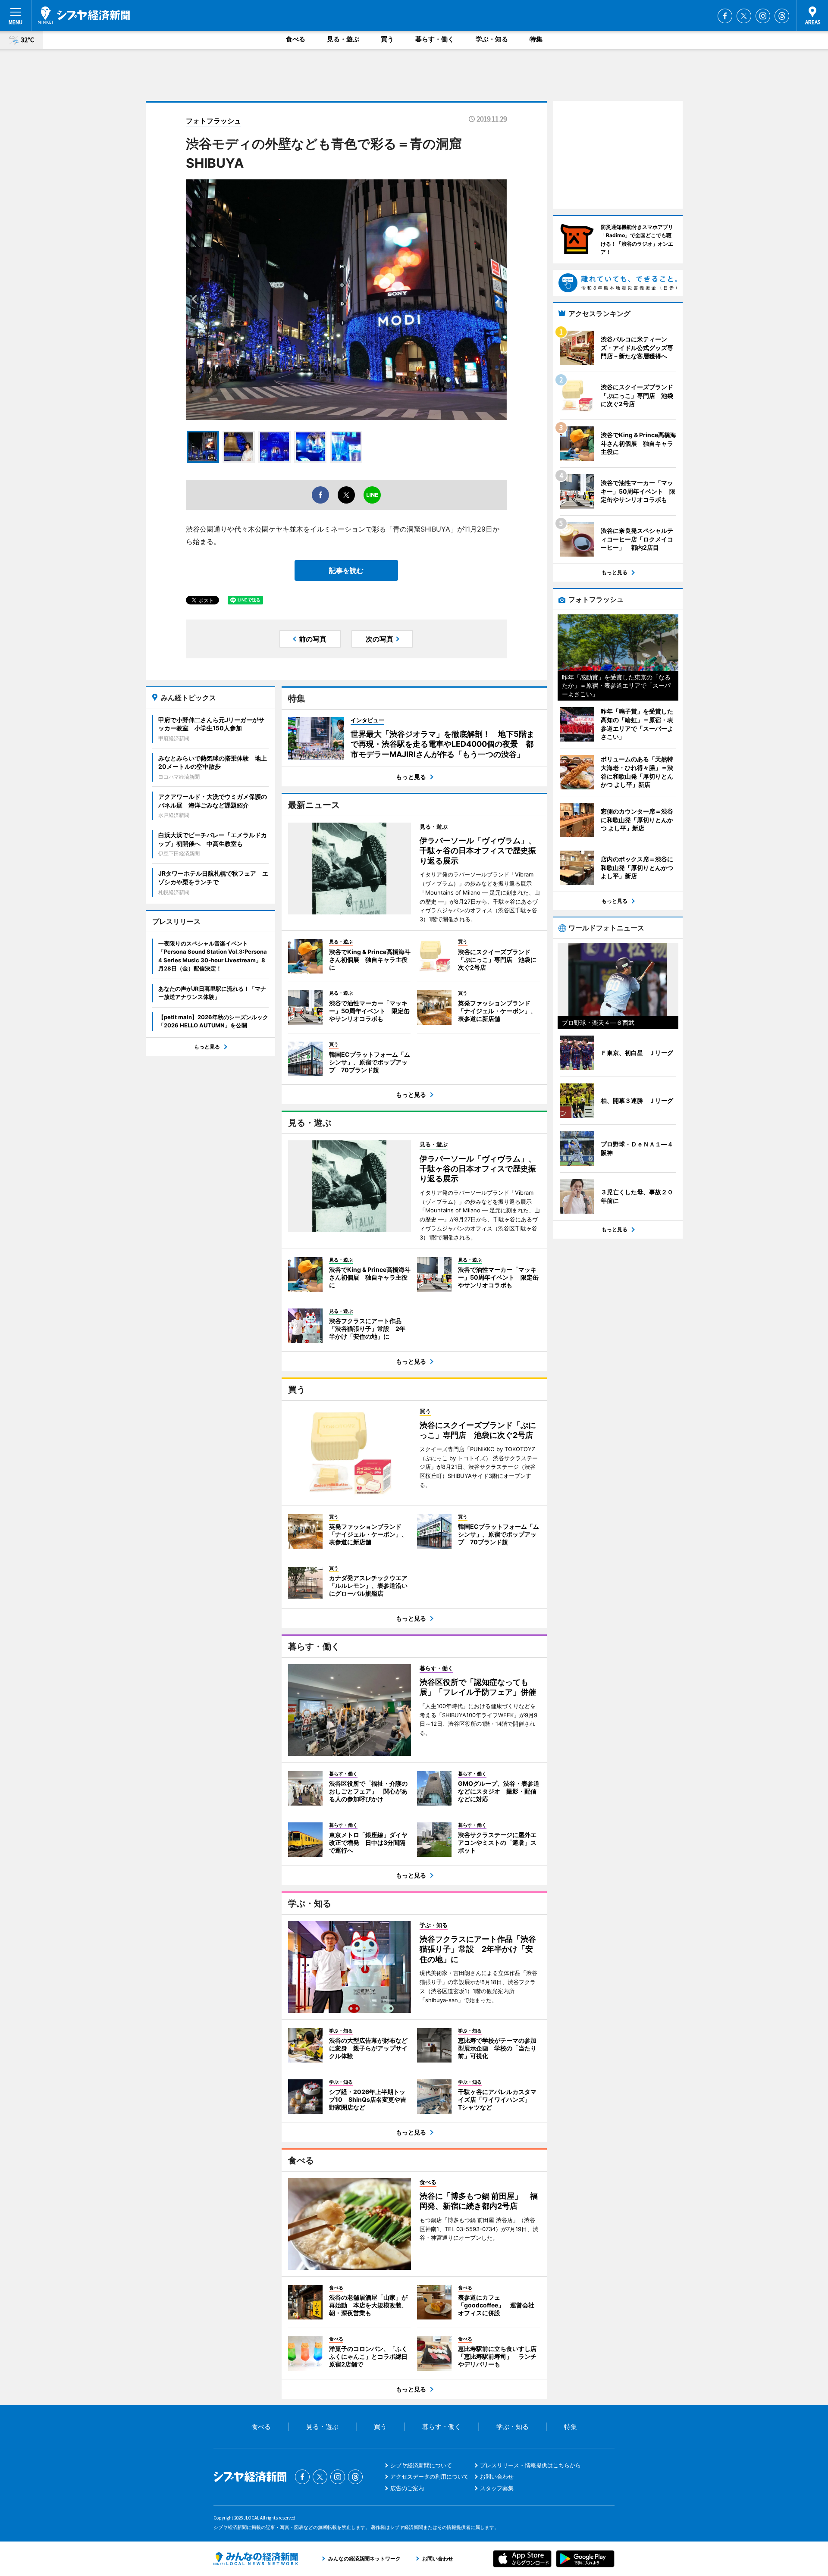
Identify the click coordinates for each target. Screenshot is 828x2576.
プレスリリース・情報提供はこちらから (530, 2465)
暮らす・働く (435, 39)
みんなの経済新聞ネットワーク (256, 2559)
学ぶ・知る (492, 39)
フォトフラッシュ (213, 121)
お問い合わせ (497, 2476)
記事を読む (346, 570)
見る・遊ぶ (343, 39)
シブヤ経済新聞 (84, 15)
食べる (296, 39)
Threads (782, 16)
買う (387, 39)
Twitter (744, 16)
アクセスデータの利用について (430, 2476)
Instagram (763, 16)
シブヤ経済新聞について (421, 2465)
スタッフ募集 (497, 2488)
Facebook (725, 16)
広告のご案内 (407, 2488)
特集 (536, 39)
